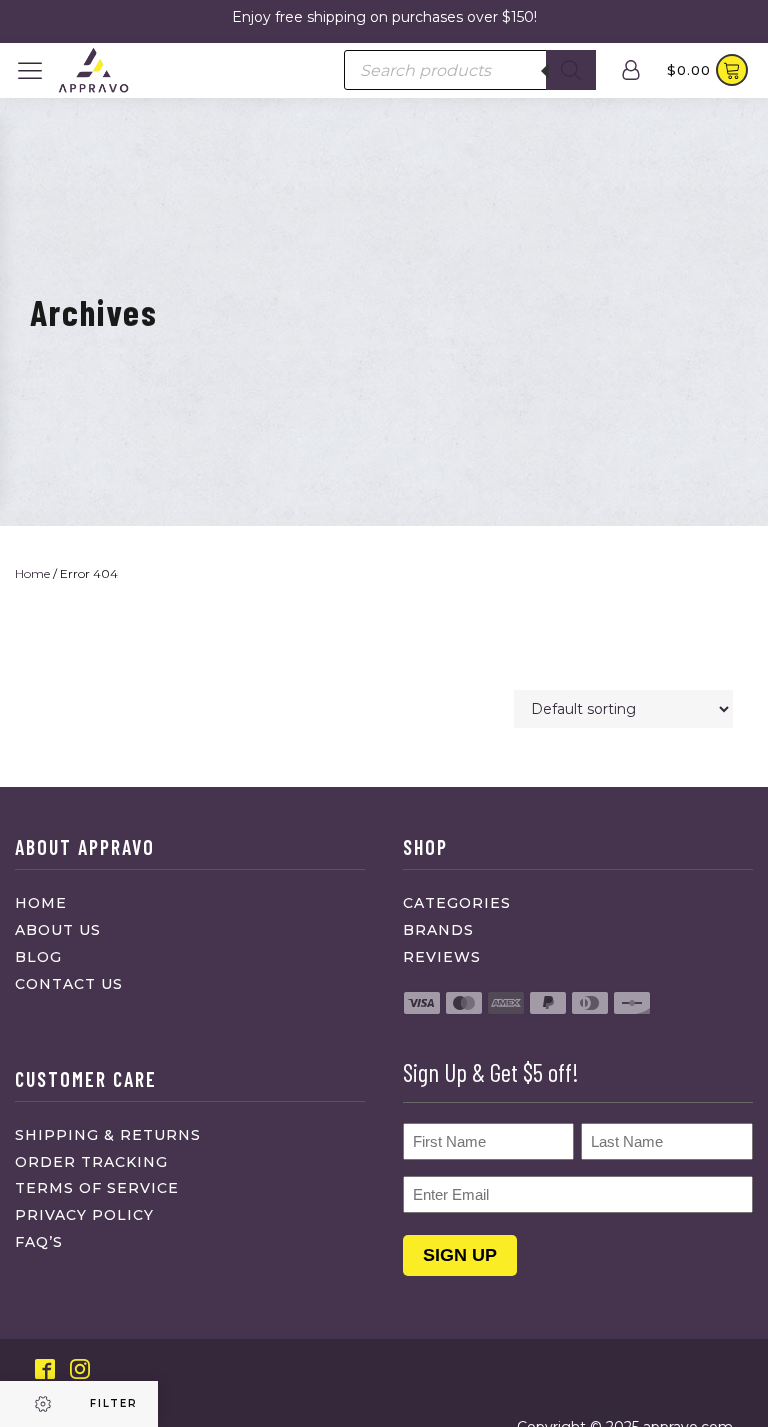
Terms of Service (97, 1188)
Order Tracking (91, 1162)
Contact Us (69, 984)
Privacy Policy (84, 1215)
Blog (38, 957)
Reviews (442, 957)
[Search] (571, 70)
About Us (58, 930)
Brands (438, 930)
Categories (457, 903)
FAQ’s (39, 1242)
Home (32, 573)
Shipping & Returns (108, 1135)
